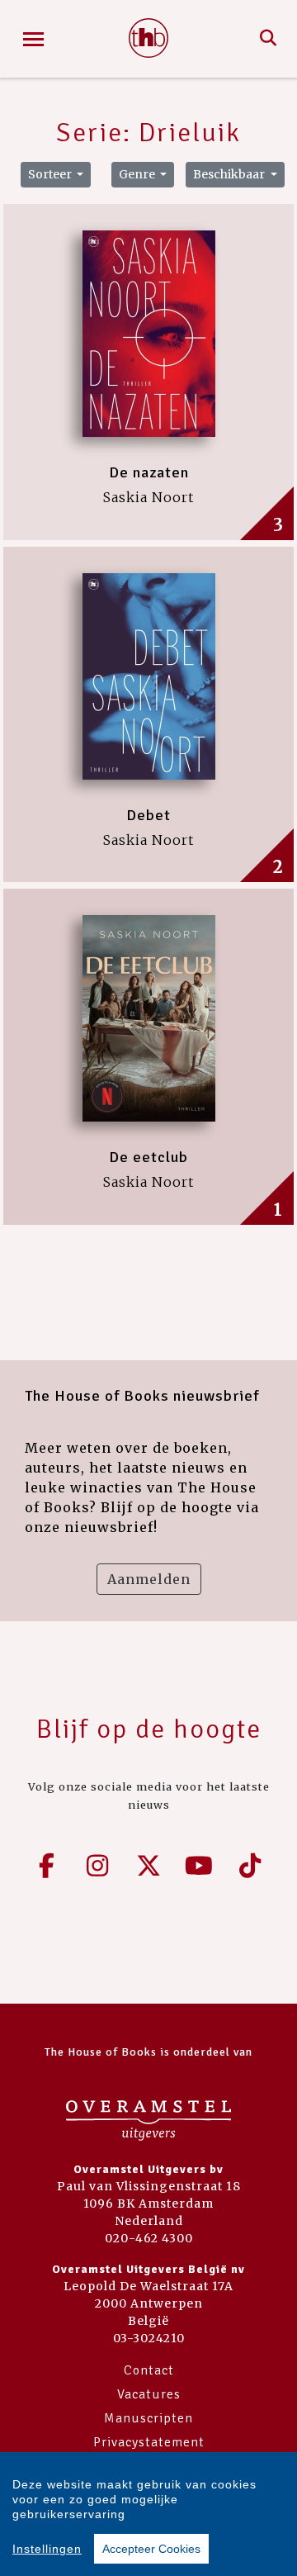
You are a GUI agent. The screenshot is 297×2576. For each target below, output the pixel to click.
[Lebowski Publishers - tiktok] (250, 1866)
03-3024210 (149, 2338)
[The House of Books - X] (148, 1866)
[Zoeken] (269, 39)
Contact (149, 2370)
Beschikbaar (230, 174)
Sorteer (51, 174)
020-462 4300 (149, 2238)
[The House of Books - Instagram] (98, 1866)
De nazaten (149, 472)
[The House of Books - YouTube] (200, 1866)
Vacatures (149, 2394)
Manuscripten (148, 2418)
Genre (138, 174)
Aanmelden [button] (149, 1579)
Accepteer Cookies (151, 2549)
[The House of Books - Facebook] (47, 1866)
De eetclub (148, 1157)
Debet (148, 815)
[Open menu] (33, 39)
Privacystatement (149, 2442)
